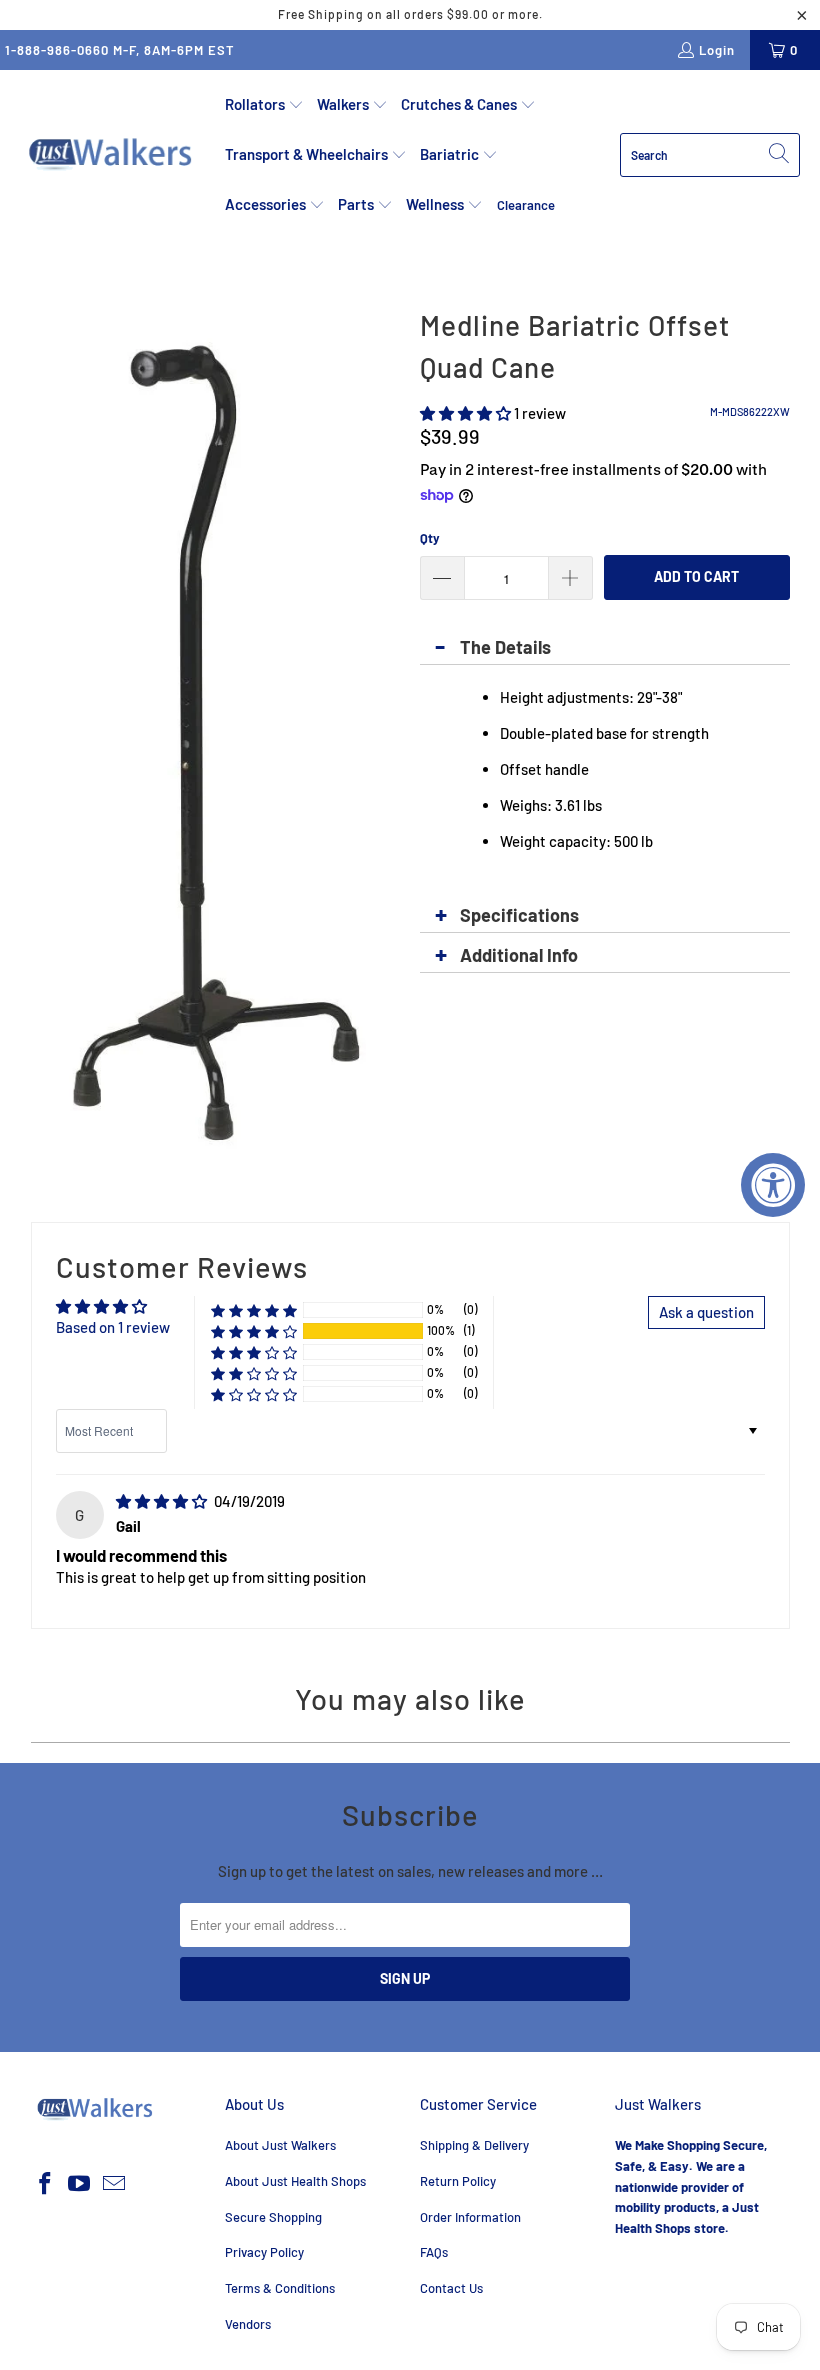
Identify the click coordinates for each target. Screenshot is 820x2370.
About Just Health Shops (295, 2181)
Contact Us (451, 2288)
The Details (505, 647)
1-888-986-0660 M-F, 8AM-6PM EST (120, 50)
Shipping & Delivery (474, 2145)
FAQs (434, 2252)
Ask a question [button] (706, 1312)
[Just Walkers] (112, 155)
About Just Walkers (280, 2145)
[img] (161, 1501)
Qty (430, 538)
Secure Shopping (273, 2217)
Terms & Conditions (280, 2288)
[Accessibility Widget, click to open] (773, 1185)
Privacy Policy (264, 2252)
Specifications (519, 915)
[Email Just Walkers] (115, 2184)
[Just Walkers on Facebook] (46, 2184)
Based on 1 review (113, 1327)
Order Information (470, 2217)
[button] (264, 105)
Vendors (248, 2324)
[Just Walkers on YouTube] (80, 2184)
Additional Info (519, 955)
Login (717, 50)
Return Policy (458, 2181)
